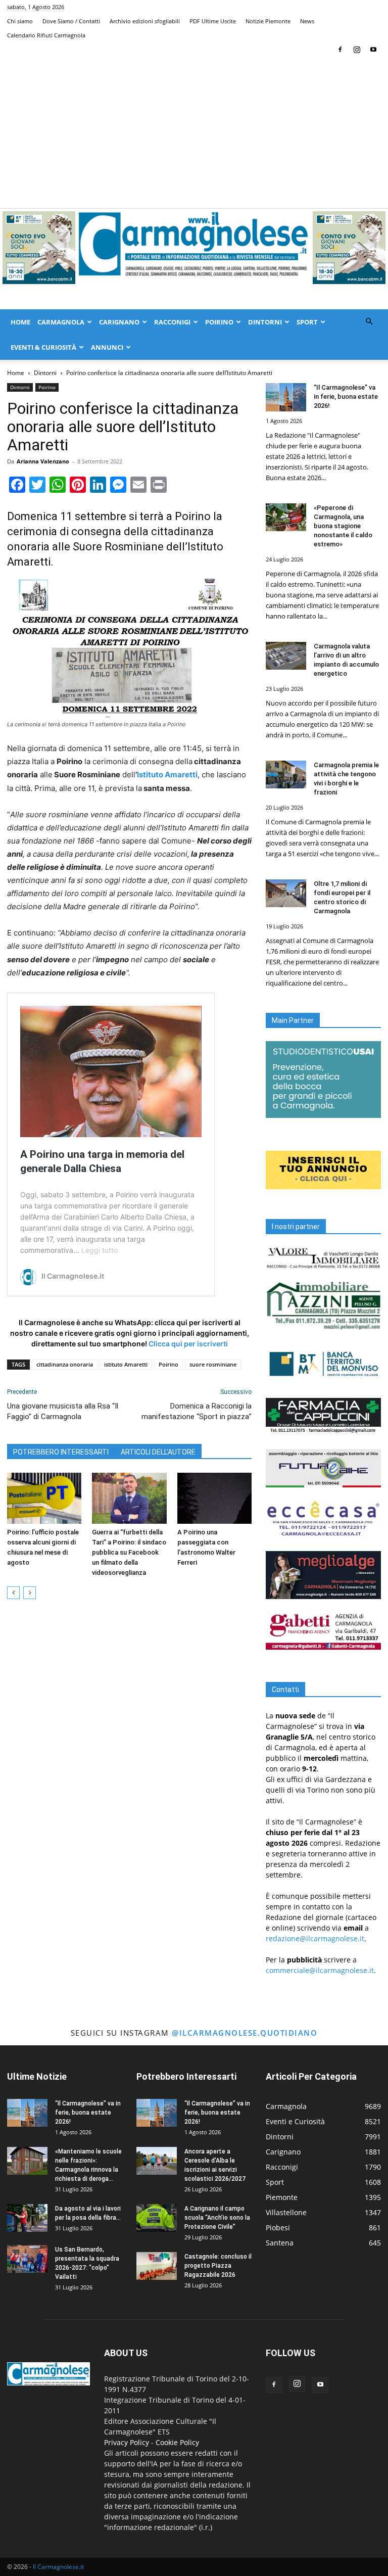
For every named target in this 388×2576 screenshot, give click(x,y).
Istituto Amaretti (167, 775)
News (307, 21)
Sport (307, 322)
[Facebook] (340, 50)
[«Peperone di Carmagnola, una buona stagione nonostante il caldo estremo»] (286, 517)
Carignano (119, 322)
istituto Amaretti (126, 1364)
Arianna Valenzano (43, 461)
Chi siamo (20, 21)
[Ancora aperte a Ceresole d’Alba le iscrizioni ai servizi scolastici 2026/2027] (157, 2161)
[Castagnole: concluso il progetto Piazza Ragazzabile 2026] (157, 2266)
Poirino (219, 322)
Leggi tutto (100, 1250)
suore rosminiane (213, 1364)
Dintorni (265, 322)
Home (20, 322)
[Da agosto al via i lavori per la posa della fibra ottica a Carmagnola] (27, 2218)
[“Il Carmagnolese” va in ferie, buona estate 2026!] (286, 397)
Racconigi (172, 322)
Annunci (107, 347)
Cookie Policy (177, 2442)
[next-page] (30, 1593)
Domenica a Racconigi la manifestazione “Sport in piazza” (197, 1411)
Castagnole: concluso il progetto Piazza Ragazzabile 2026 (218, 2266)
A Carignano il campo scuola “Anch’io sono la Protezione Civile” (217, 2218)
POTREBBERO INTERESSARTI (61, 1452)
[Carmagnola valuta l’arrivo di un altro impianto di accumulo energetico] (286, 656)
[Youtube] (373, 50)
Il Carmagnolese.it (58, 2567)
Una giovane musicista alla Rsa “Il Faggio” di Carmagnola (63, 1411)
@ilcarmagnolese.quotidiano (245, 2033)
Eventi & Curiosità (43, 347)
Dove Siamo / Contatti (71, 21)
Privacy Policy (127, 2442)
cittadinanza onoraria (65, 1364)
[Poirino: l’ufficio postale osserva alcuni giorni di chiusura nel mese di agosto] (44, 1498)
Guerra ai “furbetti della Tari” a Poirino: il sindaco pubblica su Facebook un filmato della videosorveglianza (129, 1552)
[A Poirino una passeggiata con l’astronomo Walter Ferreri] (214, 1498)
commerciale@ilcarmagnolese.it (320, 1970)
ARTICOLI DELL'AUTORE (158, 1452)
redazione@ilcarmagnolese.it (315, 1938)
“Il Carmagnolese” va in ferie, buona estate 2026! (346, 396)
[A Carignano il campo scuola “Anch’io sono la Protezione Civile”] (157, 2218)
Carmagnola (61, 322)
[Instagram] (357, 50)
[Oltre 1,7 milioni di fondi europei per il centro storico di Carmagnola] (286, 893)
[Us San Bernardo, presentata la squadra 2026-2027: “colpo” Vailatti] (27, 2259)
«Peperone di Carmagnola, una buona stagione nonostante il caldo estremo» (343, 526)
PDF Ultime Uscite (213, 21)
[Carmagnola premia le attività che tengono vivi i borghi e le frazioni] (286, 775)
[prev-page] (13, 1593)
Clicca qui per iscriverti (188, 1344)
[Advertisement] (194, 132)
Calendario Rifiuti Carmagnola (46, 35)
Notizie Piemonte (268, 21)
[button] (369, 322)
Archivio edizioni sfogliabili (145, 21)
